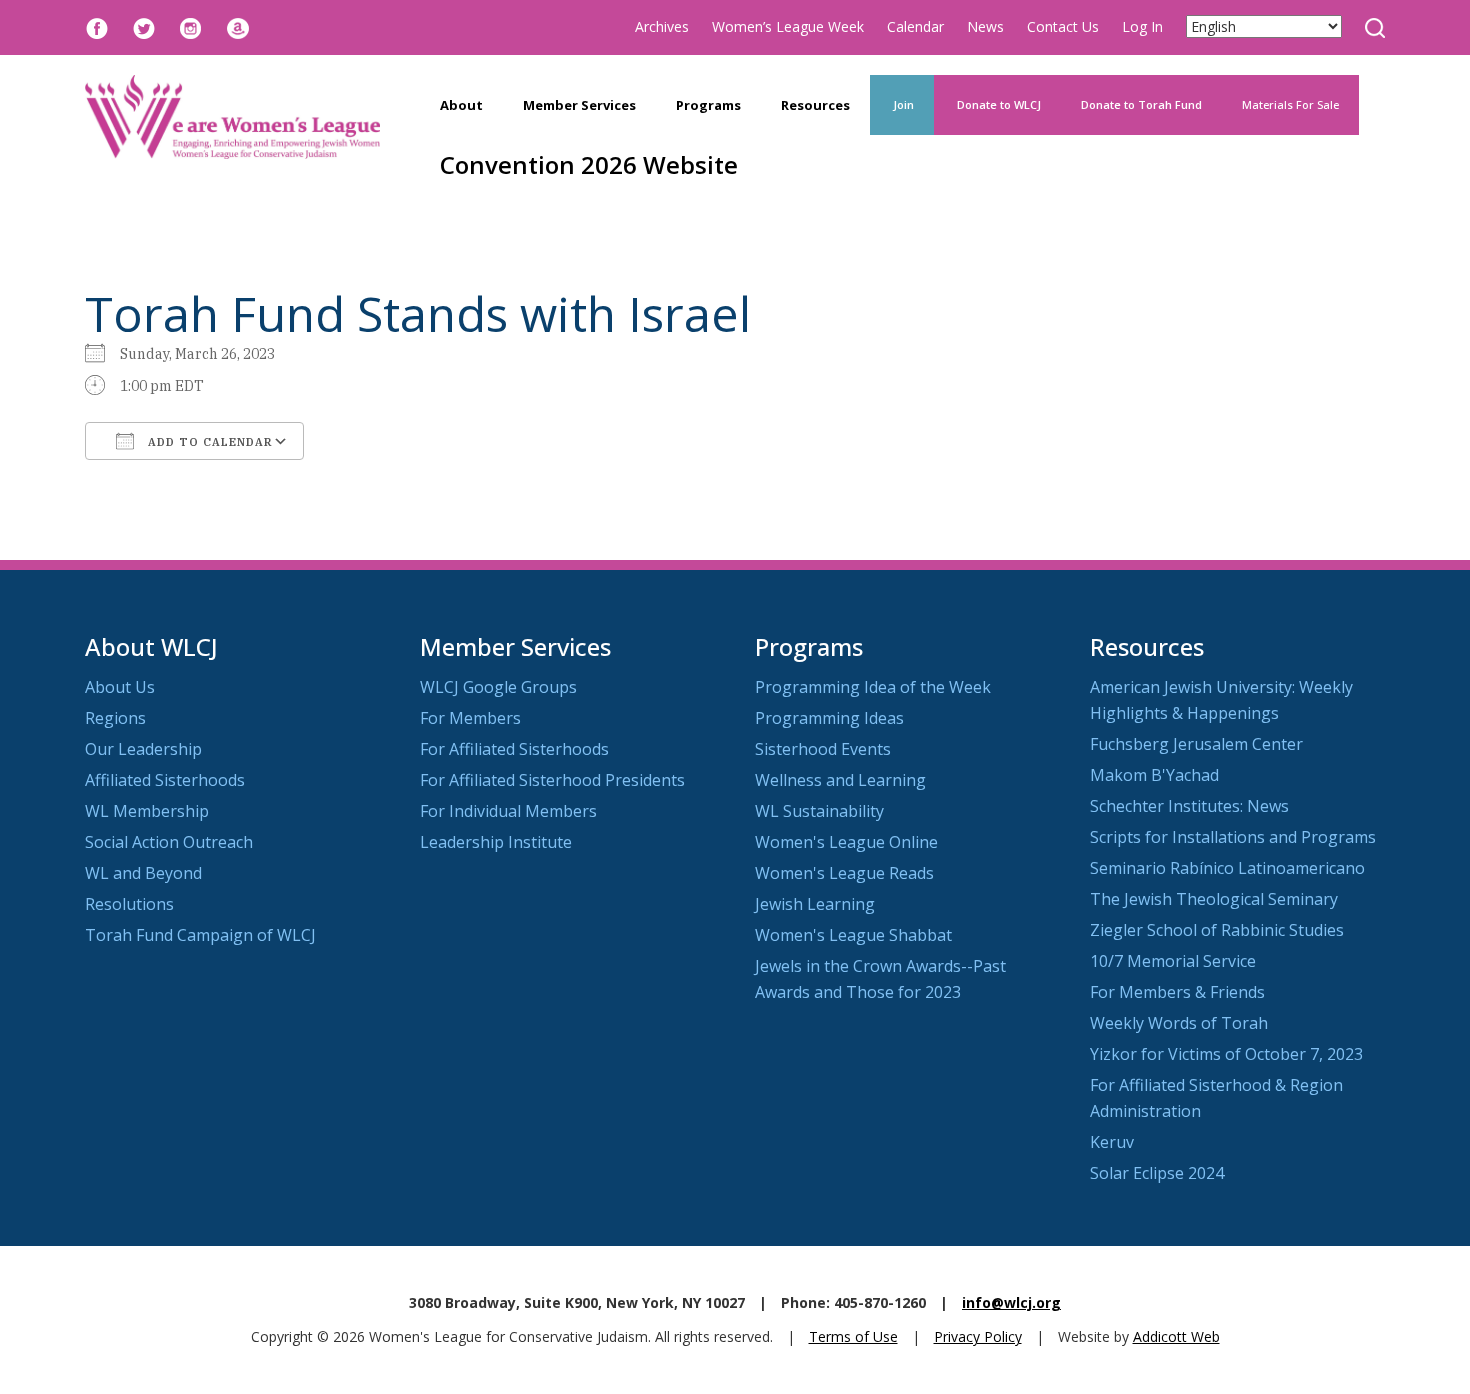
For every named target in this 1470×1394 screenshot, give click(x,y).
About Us (120, 687)
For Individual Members (508, 811)
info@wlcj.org (1011, 1302)
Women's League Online (846, 842)
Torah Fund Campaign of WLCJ (200, 935)
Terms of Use (853, 1336)
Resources (815, 105)
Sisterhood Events (823, 749)
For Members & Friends (1177, 992)
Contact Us (1063, 26)
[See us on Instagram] (191, 26)
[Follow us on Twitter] (144, 26)
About (461, 105)
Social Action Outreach (169, 842)
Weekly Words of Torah (1179, 1023)
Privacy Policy (978, 1336)
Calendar (915, 26)
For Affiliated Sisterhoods (514, 749)
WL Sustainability (819, 811)
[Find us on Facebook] (97, 26)
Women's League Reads (844, 873)
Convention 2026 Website (589, 164)
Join (902, 104)
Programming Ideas (829, 718)
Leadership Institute (496, 842)
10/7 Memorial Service (1173, 961)
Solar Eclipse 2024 (1157, 1173)
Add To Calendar (208, 442)
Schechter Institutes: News (1189, 806)
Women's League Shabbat (853, 935)
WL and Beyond (143, 873)
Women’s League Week (788, 26)
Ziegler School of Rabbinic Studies (1217, 930)
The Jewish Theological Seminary (1214, 899)
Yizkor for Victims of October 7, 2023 (1226, 1054)
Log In (1142, 26)
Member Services (579, 105)
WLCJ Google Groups (498, 687)
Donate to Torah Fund (1141, 104)
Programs (708, 105)
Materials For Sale (1290, 104)
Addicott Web (1176, 1336)
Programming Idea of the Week (873, 687)
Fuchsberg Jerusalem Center (1196, 744)
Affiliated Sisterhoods (165, 780)
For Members (470, 718)
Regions (115, 718)
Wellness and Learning (840, 780)
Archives (662, 26)
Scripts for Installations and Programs (1233, 837)
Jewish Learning (815, 904)
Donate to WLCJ (997, 104)
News (985, 26)
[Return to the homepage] (232, 117)
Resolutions (129, 904)
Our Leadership (143, 749)
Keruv (1112, 1142)
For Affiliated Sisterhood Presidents (552, 780)
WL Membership (147, 811)
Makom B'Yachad (1154, 775)
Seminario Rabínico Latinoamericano (1227, 868)
